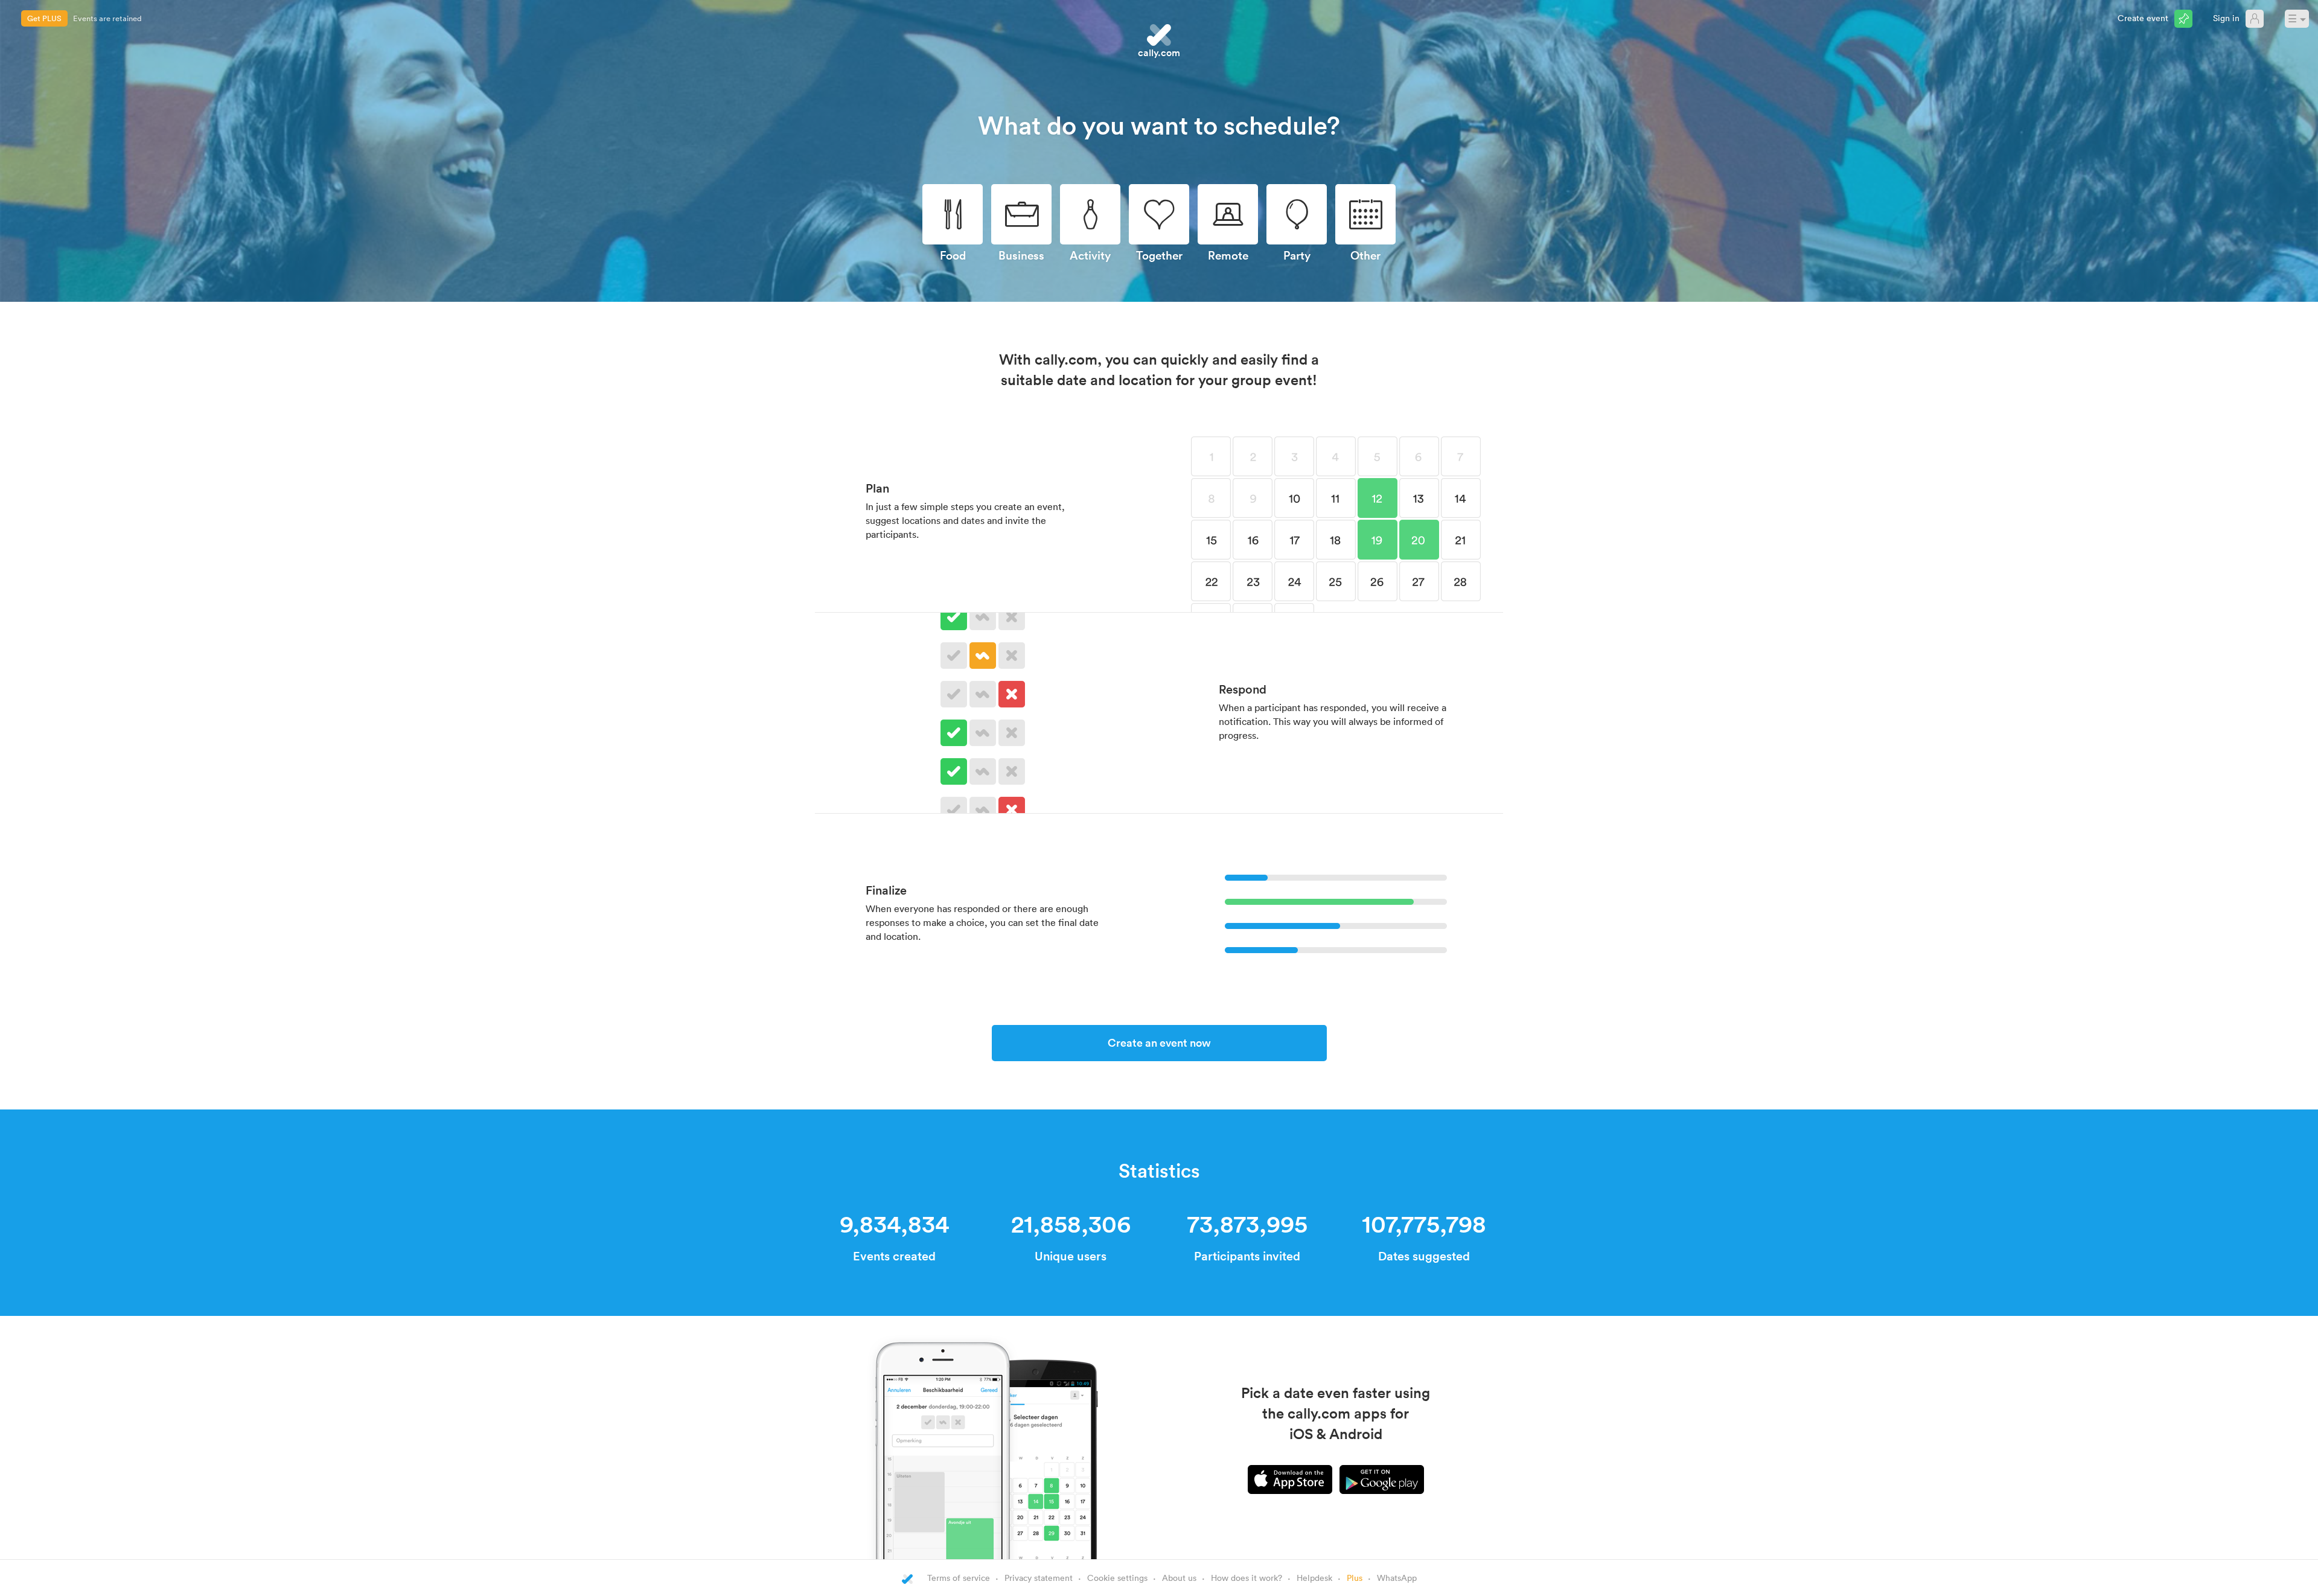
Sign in (2226, 18)
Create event (2143, 18)
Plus (1355, 1578)
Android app (1382, 1479)
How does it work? (1247, 1578)
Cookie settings (1117, 1578)
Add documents (101, 18)
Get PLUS (44, 18)
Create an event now (1159, 1042)
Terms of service (959, 1578)
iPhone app (1290, 1479)
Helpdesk (1314, 1578)
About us (1179, 1578)
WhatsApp (1397, 1578)
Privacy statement (1039, 1578)
